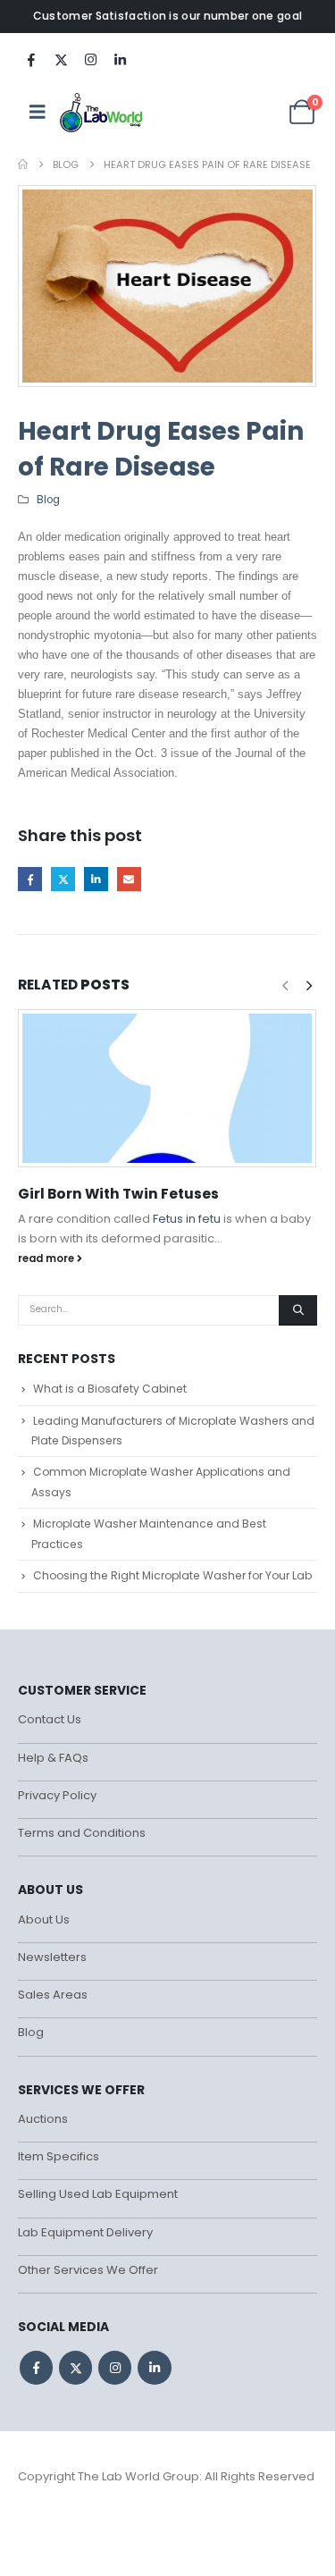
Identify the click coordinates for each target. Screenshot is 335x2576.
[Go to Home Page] (23, 164)
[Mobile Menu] (38, 112)
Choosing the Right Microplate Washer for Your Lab (172, 1575)
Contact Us (50, 1719)
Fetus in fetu (187, 1219)
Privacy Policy (57, 1795)
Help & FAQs (53, 1758)
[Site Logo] (102, 112)
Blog (48, 500)
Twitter (63, 879)
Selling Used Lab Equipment (98, 2194)
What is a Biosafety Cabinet (110, 1389)
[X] (61, 59)
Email (129, 879)
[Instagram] (90, 59)
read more (47, 1259)
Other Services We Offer (88, 2270)
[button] (309, 986)
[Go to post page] (167, 1088)
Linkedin (154, 2367)
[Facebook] (31, 59)
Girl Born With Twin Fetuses (118, 1194)
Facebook (30, 879)
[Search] (298, 1310)
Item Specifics (59, 2156)
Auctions (43, 2119)
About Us (44, 1919)
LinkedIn (96, 879)
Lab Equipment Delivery (85, 2232)
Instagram (115, 2367)
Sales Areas (53, 1995)
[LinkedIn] (120, 59)
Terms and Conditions (82, 1833)
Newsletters (52, 1957)
